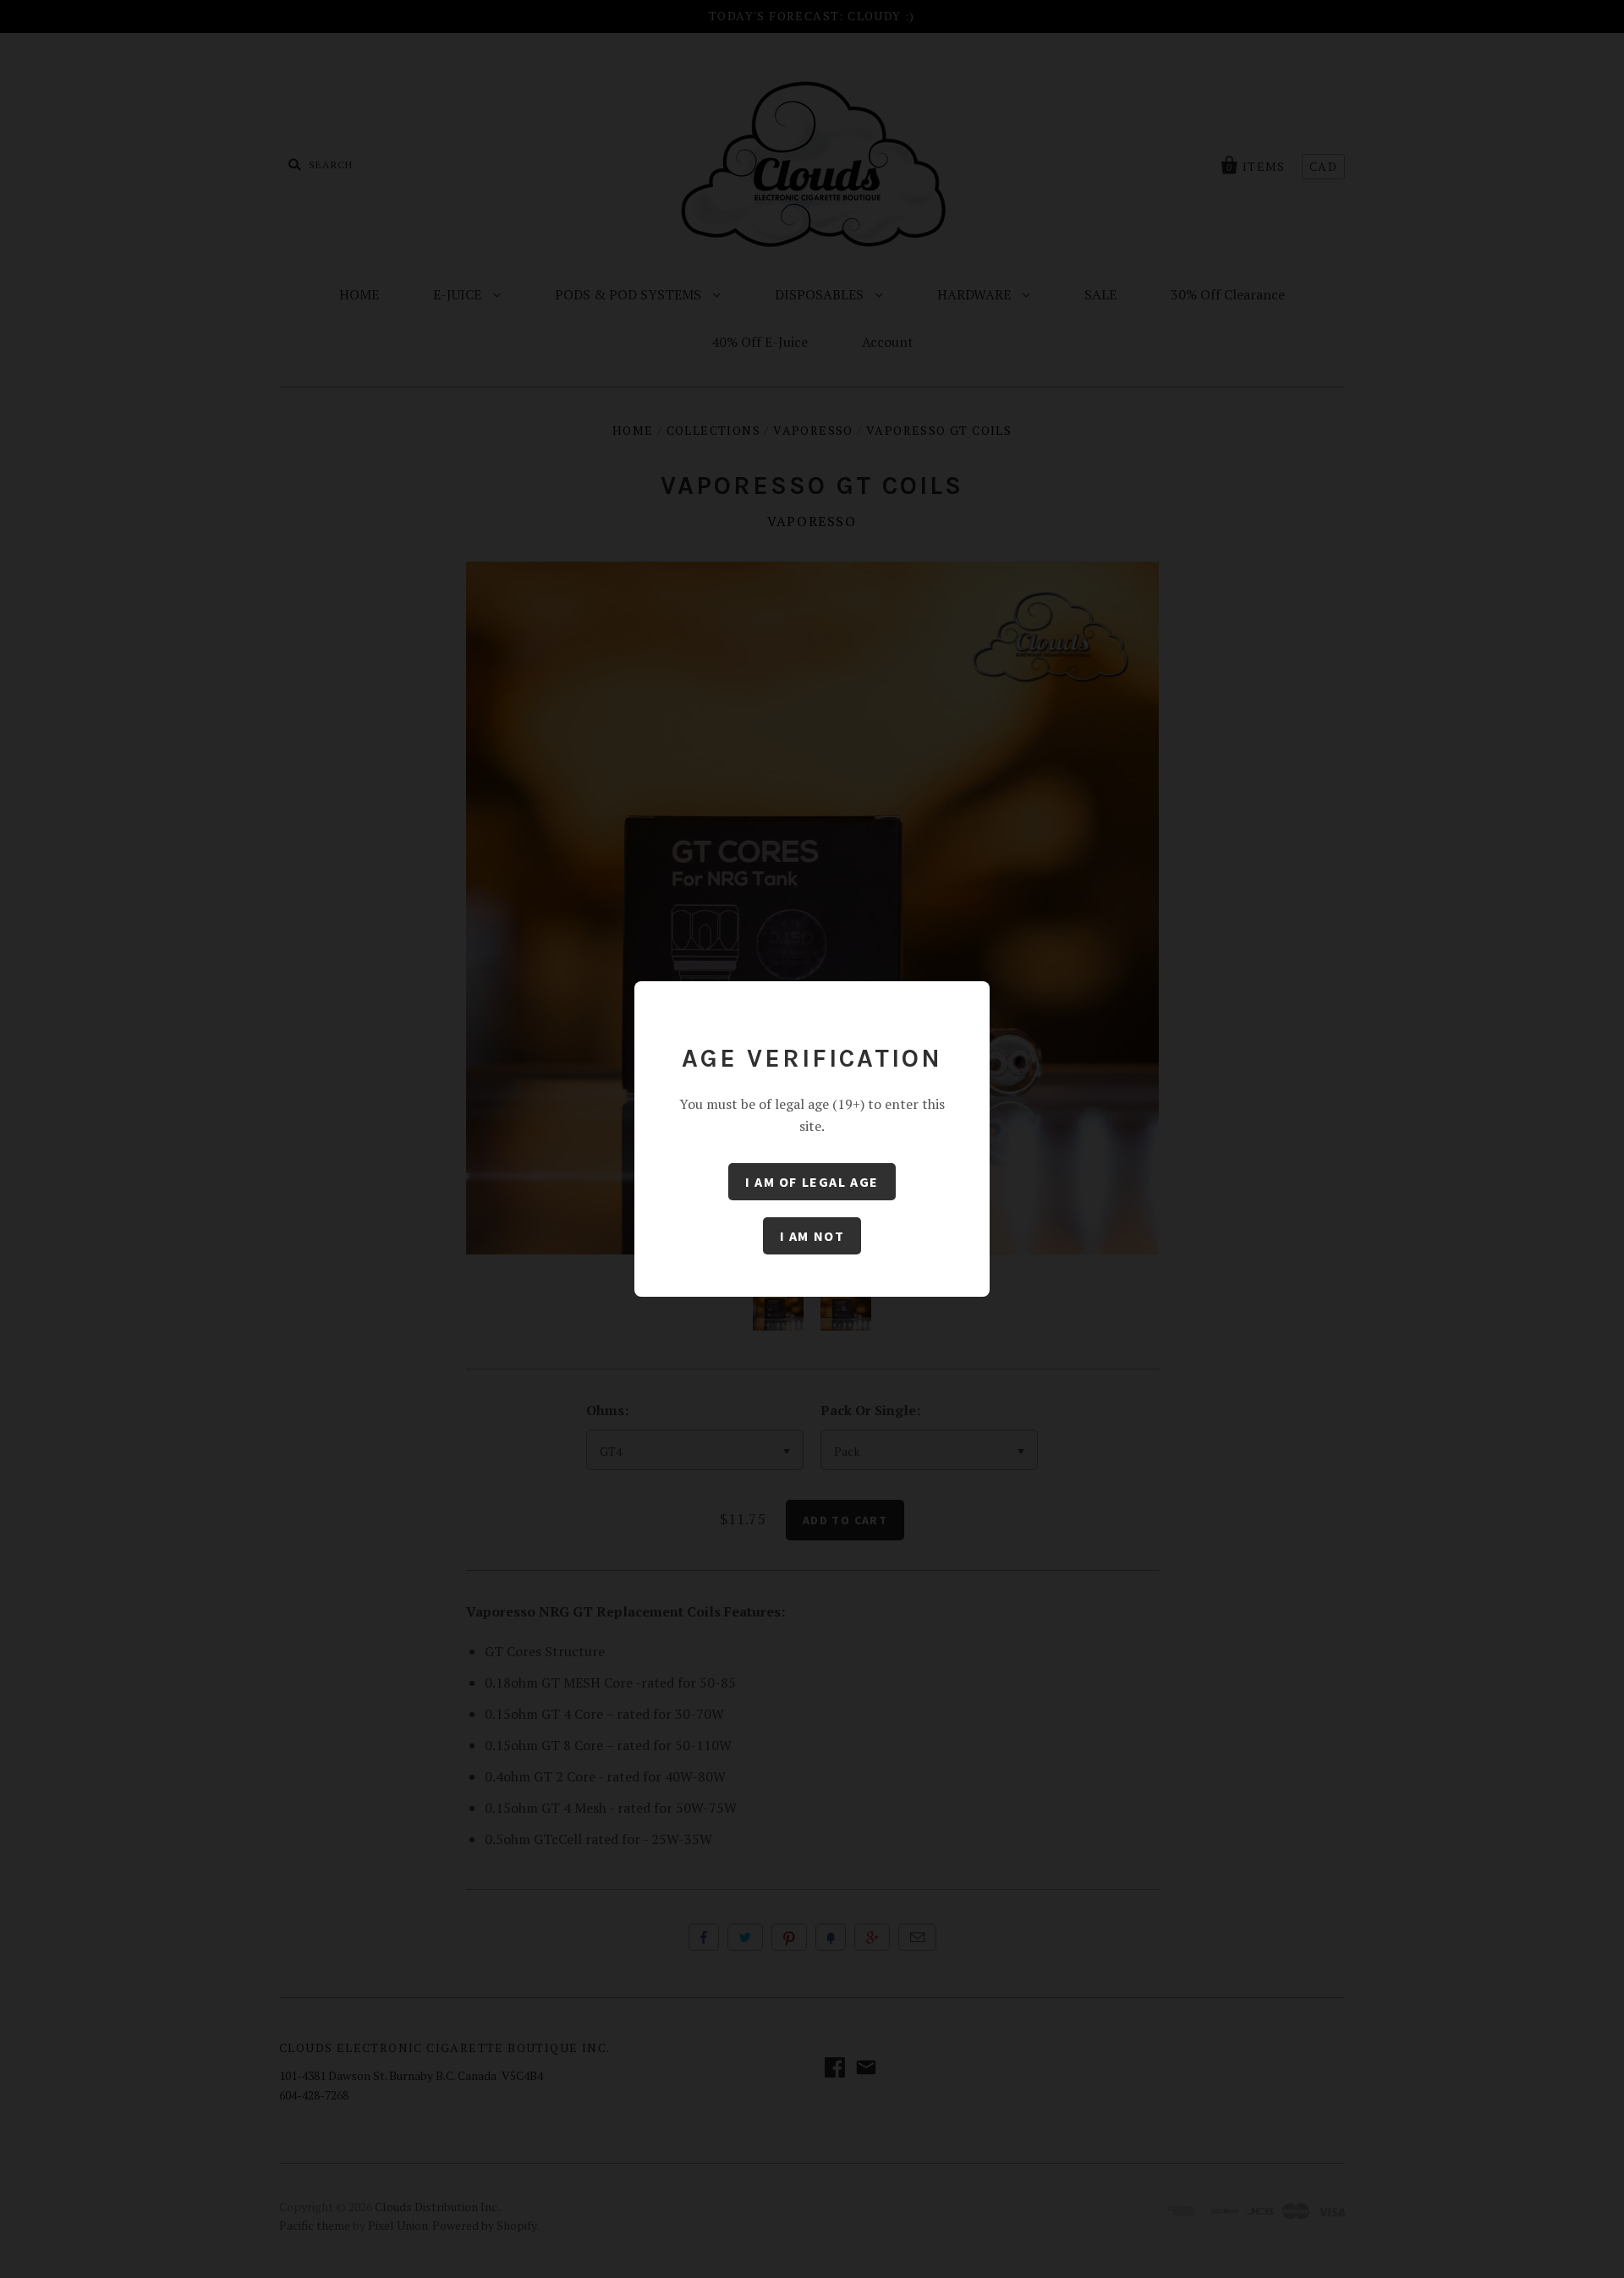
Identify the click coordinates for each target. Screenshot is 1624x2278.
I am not (812, 1236)
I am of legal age (812, 1182)
